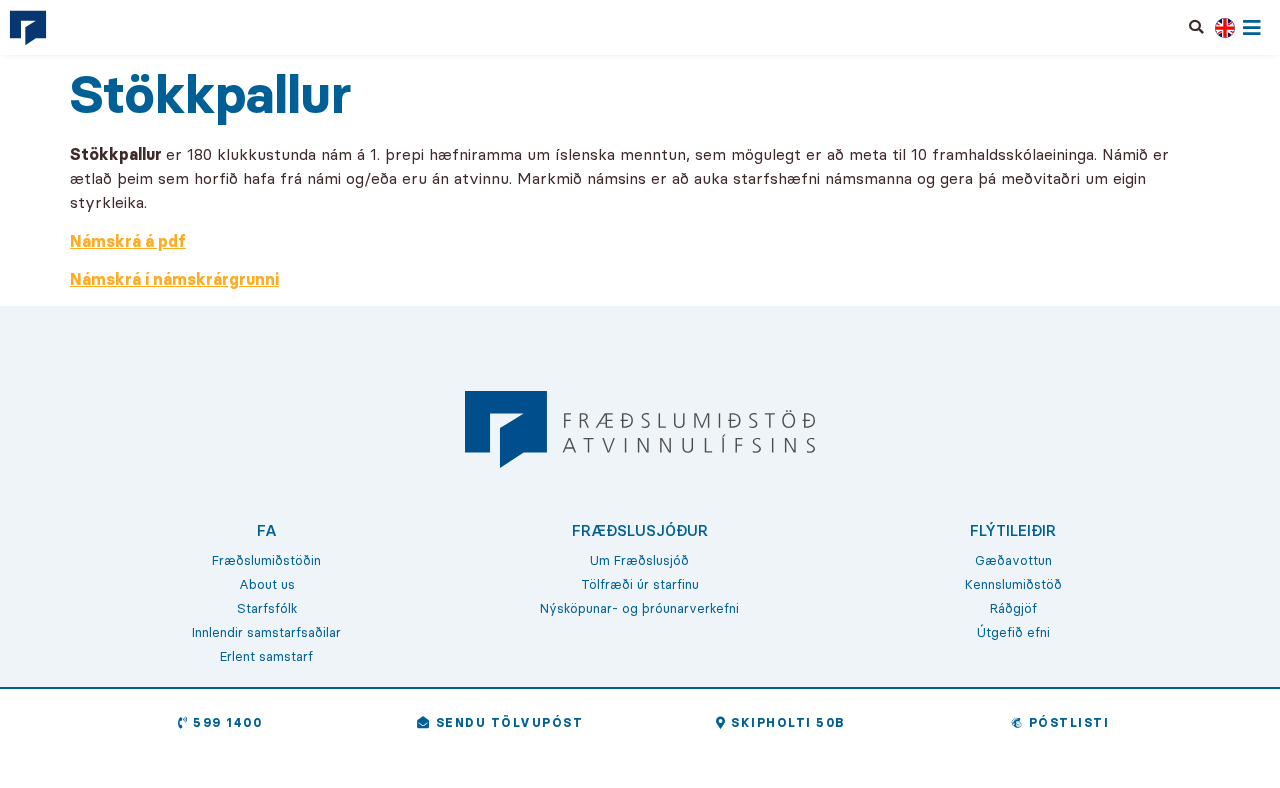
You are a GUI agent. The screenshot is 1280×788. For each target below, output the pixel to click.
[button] (1197, 27)
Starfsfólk (267, 608)
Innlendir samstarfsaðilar (266, 632)
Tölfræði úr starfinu (640, 584)
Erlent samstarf (266, 656)
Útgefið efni (1013, 632)
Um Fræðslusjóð (639, 560)
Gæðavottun (1013, 560)
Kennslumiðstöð (1013, 584)
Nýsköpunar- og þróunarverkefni (639, 608)
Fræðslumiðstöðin (266, 560)
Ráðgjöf (1013, 608)
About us (267, 584)
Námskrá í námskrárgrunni (174, 279)
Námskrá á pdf (128, 241)
